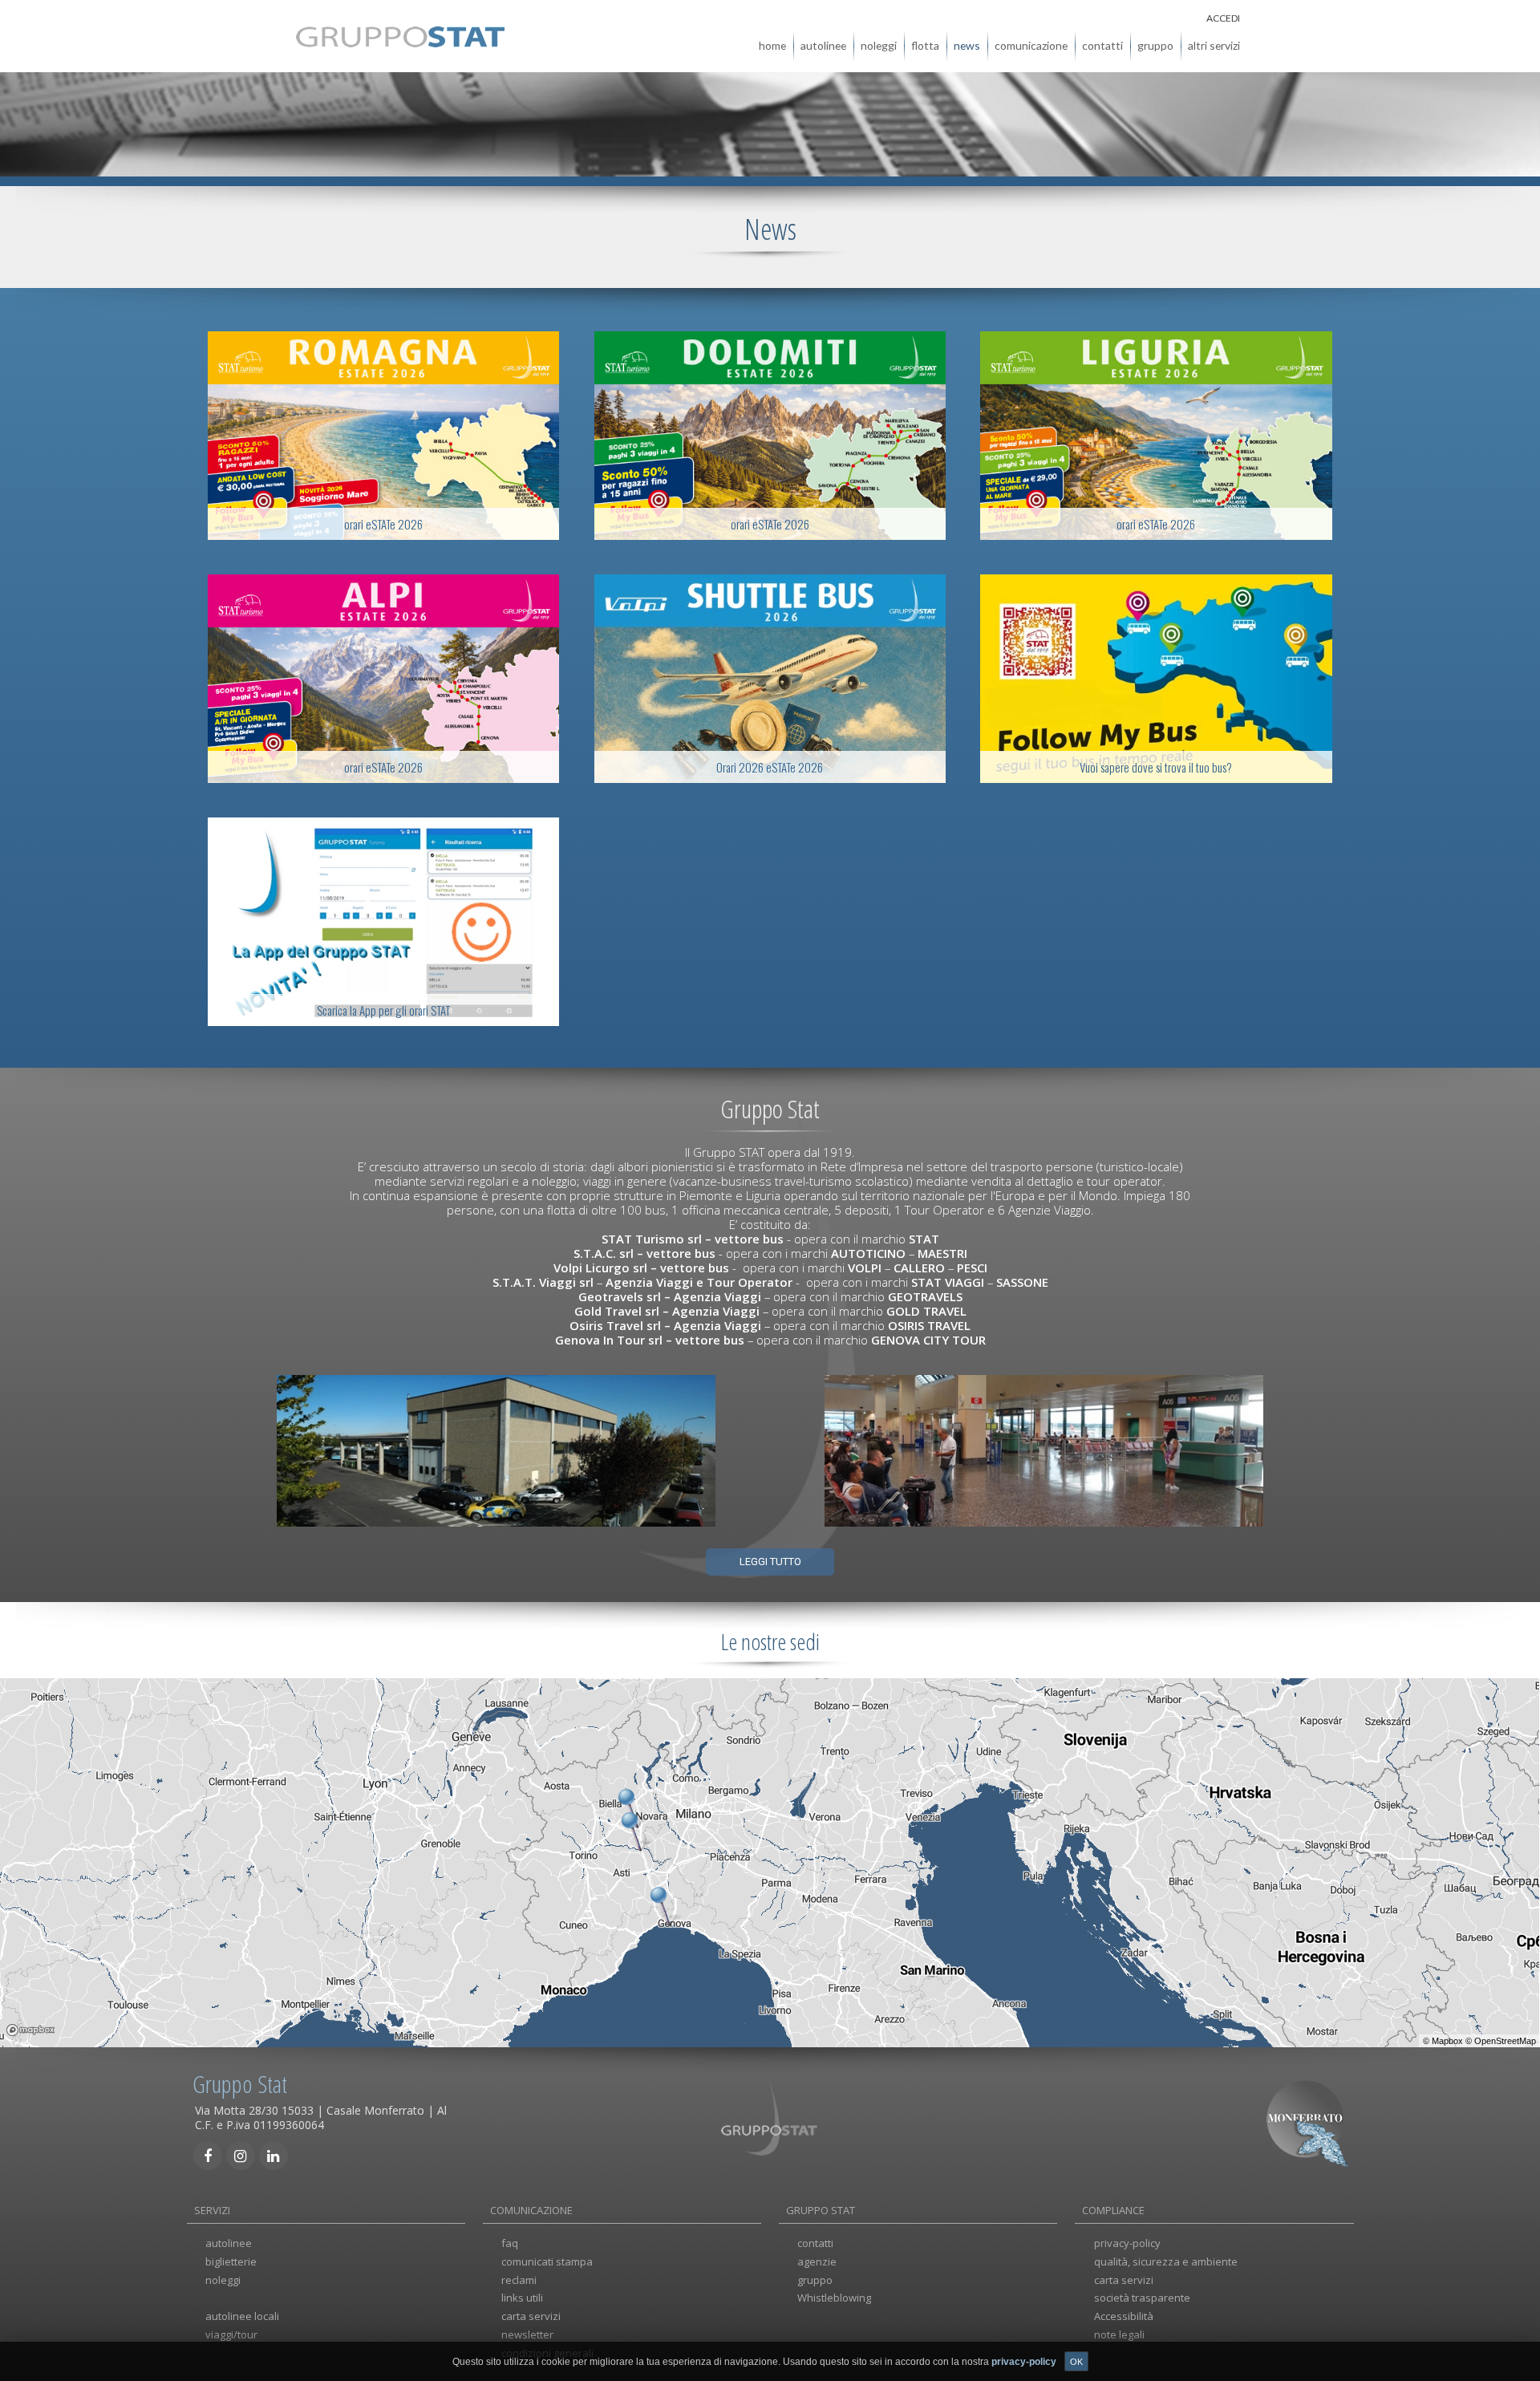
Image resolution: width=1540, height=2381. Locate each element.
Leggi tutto (770, 1562)
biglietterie (231, 2261)
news (967, 45)
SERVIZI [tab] (212, 2210)
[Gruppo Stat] (400, 41)
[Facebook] (208, 2156)
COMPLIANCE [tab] (1113, 2210)
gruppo (1155, 45)
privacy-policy (1127, 2243)
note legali (1119, 2334)
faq (510, 2243)
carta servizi (531, 2316)
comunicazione (1031, 45)
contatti (1102, 45)
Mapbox (1447, 2041)
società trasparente (1142, 2298)
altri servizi (1214, 45)
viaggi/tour (231, 2334)
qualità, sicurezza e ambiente (1166, 2261)
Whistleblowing (834, 2298)
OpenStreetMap (1505, 2041)
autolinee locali (242, 2316)
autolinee (823, 45)
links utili (522, 2298)
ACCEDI (1223, 18)
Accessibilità (1124, 2316)
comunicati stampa (547, 2261)
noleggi (879, 45)
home (772, 45)
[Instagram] (241, 2156)
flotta (925, 45)
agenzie (817, 2261)
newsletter (527, 2334)
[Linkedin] (274, 2156)
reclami (519, 2280)
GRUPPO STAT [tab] (821, 2210)
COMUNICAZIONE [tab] (531, 2210)
